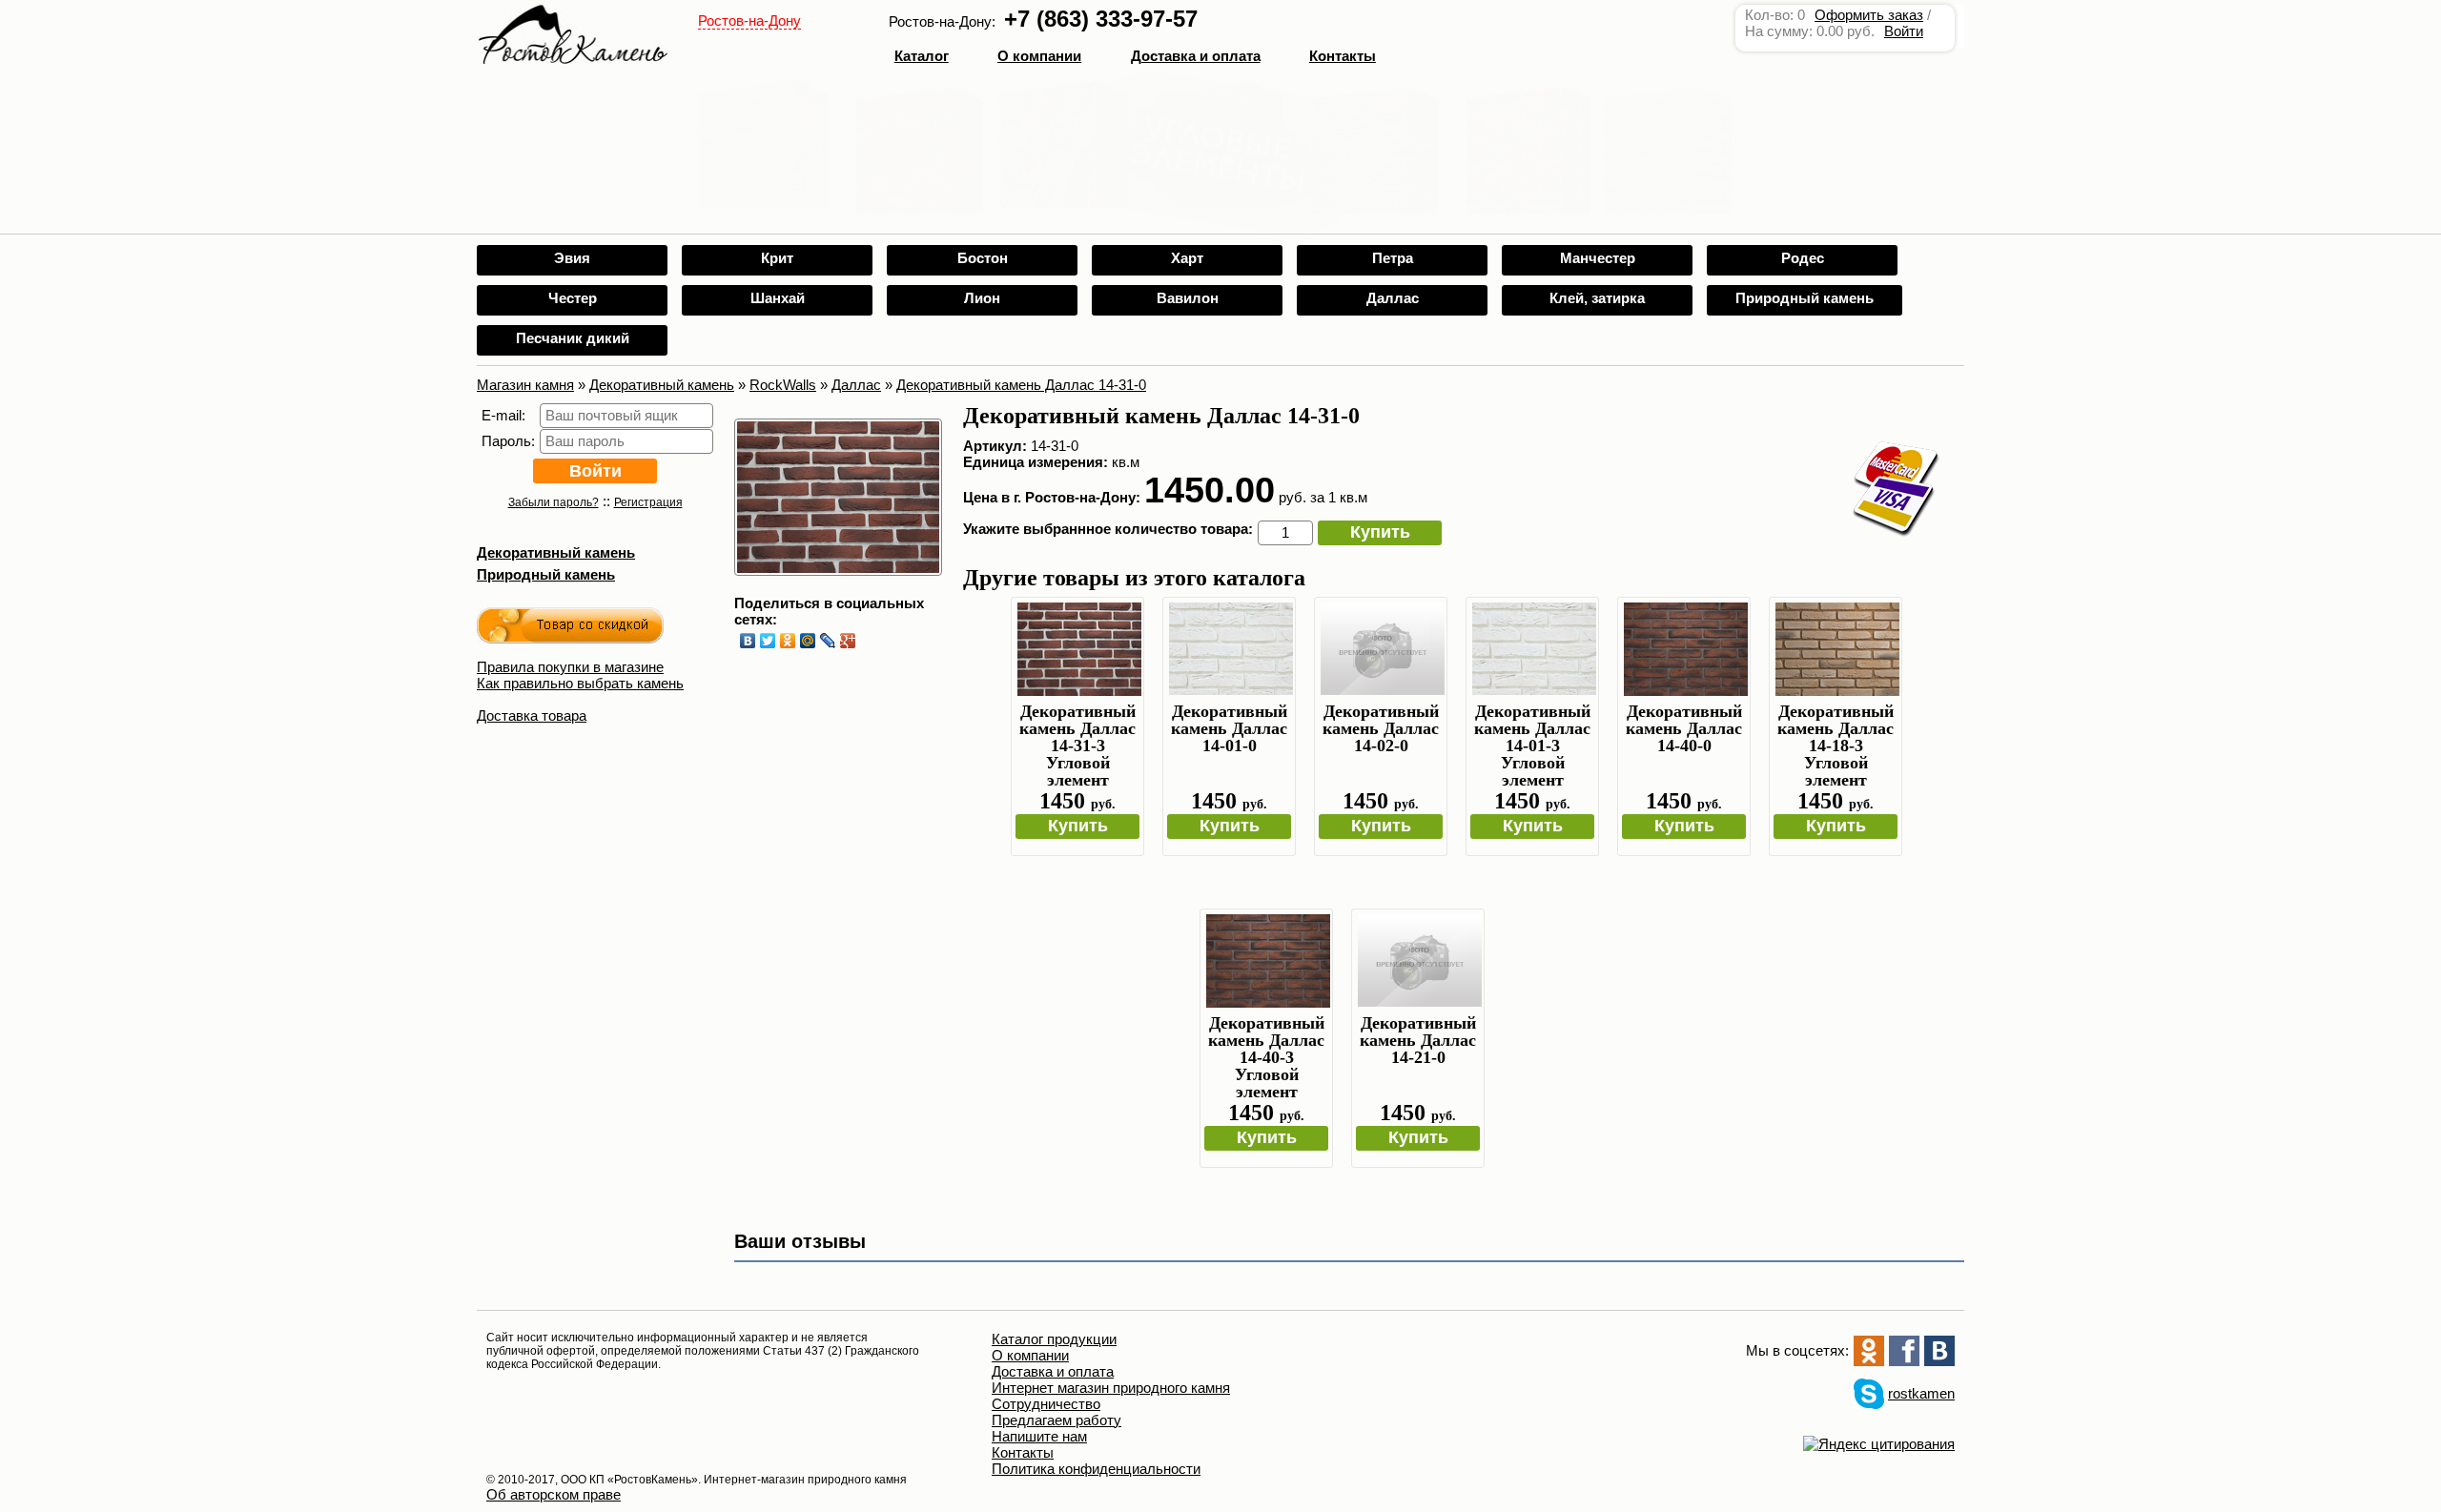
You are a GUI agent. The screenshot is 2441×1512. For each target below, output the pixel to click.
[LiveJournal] (828, 641)
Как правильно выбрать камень (580, 683)
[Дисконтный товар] (570, 628)
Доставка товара (532, 715)
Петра (1393, 258)
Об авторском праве (554, 1494)
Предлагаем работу (1056, 1420)
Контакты (1343, 56)
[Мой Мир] (808, 641)
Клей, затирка (1597, 298)
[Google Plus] (848, 641)
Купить (1380, 532)
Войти (1904, 31)
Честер (573, 298)
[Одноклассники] (788, 641)
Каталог (922, 56)
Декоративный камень (662, 385)
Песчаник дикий (573, 338)
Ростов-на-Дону (749, 20)
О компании (1039, 56)
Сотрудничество (1046, 1404)
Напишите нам (1039, 1436)
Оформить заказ (1869, 15)
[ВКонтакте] (748, 641)
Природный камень (1805, 298)
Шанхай (778, 298)
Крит (777, 258)
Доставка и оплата (1053, 1371)
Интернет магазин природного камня (1111, 1388)
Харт (1187, 258)
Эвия (572, 258)
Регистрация (648, 502)
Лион (982, 298)
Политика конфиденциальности (1096, 1469)
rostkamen (1921, 1393)
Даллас (1393, 298)
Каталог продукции (1054, 1339)
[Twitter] (768, 641)
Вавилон (1188, 298)
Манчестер (1598, 258)
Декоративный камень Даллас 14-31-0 (1021, 385)
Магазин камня (525, 385)
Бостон (983, 258)
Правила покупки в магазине (570, 667)
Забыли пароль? (554, 502)
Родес (1803, 258)
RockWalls (783, 385)
